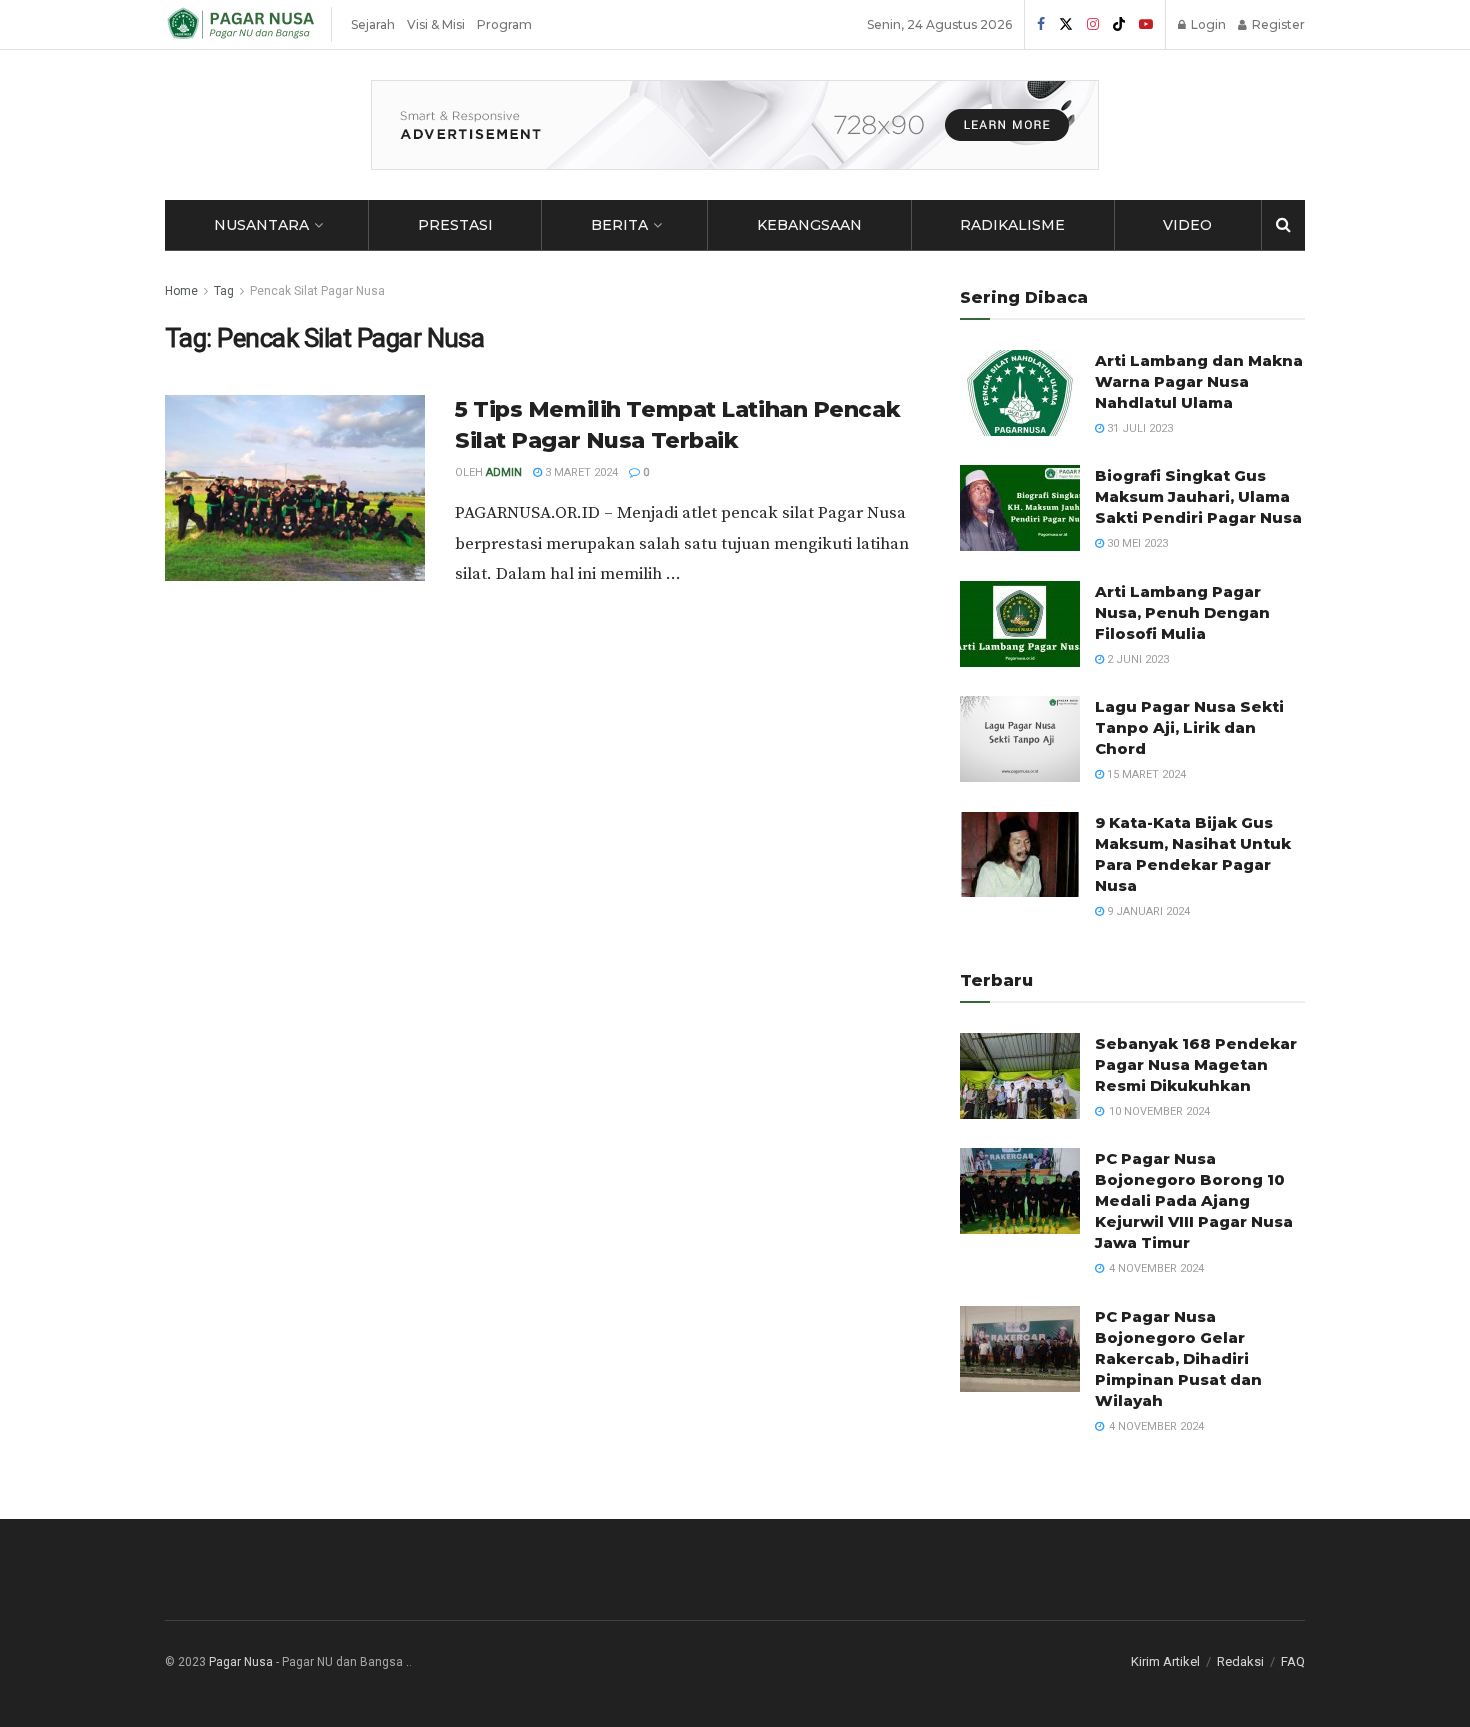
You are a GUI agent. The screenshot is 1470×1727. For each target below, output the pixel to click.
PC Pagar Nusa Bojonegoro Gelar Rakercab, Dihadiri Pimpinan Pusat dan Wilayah (1178, 1358)
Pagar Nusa (241, 1662)
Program (504, 24)
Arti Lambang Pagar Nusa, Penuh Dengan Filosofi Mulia (1182, 612)
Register (1277, 24)
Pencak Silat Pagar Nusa (317, 291)
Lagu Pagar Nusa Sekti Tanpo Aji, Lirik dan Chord (1189, 727)
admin (504, 472)
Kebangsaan (809, 225)
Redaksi (1240, 1661)
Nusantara (261, 225)
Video (1187, 225)
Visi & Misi (436, 24)
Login (1207, 24)
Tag (224, 291)
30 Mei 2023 (1136, 543)
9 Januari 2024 (1147, 911)
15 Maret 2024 (1145, 774)
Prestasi (455, 225)
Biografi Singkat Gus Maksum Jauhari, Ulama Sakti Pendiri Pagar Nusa (1198, 496)
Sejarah (373, 24)
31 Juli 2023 (1138, 428)
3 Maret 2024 (580, 472)
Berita (619, 225)
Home (181, 291)
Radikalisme (1012, 225)
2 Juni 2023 (1136, 659)
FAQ (1293, 1661)
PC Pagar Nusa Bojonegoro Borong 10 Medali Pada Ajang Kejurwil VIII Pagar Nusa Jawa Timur (1194, 1200)
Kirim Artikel (1165, 1661)
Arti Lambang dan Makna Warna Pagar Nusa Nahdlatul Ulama (1199, 381)
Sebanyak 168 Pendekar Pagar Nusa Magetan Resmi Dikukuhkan (1196, 1064)
